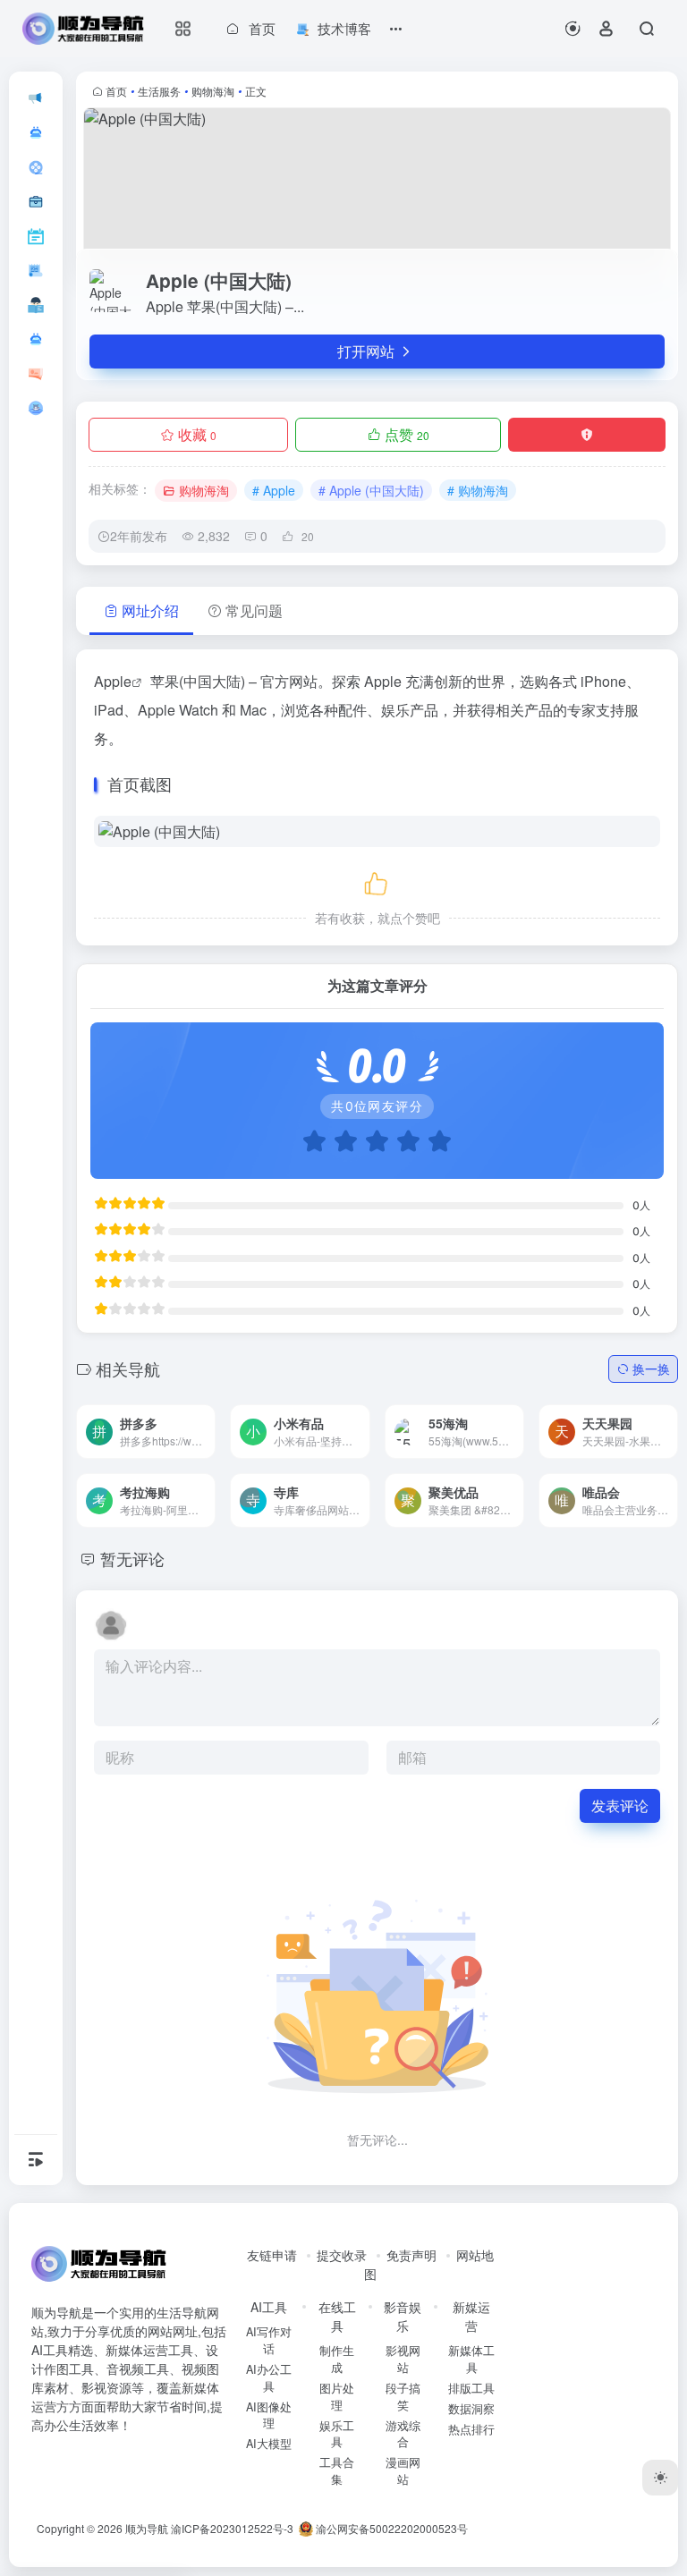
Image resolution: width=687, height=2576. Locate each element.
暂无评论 (132, 1558)
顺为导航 (147, 2528)
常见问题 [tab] (254, 610)
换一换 (651, 1368)
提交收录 (342, 2255)
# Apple (274, 490)
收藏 (197, 434)
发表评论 (620, 1805)
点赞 (407, 434)
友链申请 (272, 2255)
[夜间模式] (660, 2478)
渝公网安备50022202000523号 (390, 2528)
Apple (113, 681)
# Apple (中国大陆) (371, 490)
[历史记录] (573, 28)
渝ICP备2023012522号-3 (232, 2528)
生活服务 (159, 91)
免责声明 (411, 2255)
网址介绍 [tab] (150, 610)
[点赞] (377, 881)
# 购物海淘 (478, 490)
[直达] (181, 1419)
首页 (116, 91)
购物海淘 (213, 91)
